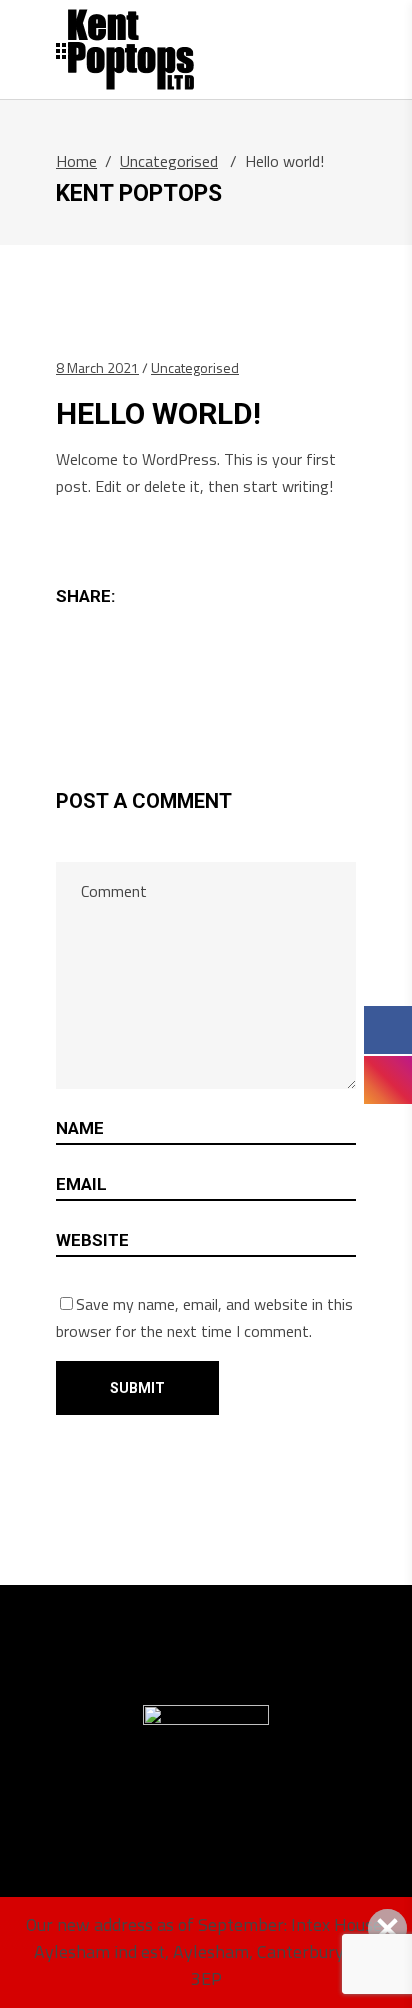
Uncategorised (169, 161)
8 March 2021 (97, 367)
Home (76, 161)
